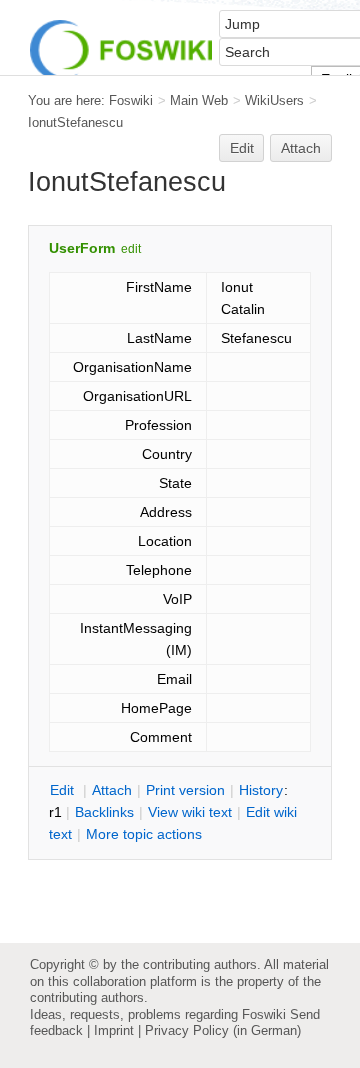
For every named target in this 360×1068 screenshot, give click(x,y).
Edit (242, 148)
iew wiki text (190, 812)
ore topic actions (144, 834)
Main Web (199, 100)
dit (64, 790)
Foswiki (131, 100)
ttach (112, 790)
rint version (185, 790)
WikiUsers (274, 100)
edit (131, 249)
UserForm (82, 248)
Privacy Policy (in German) (223, 1030)
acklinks (104, 812)
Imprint (114, 1030)
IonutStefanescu (75, 122)
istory (261, 790)
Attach (301, 148)
